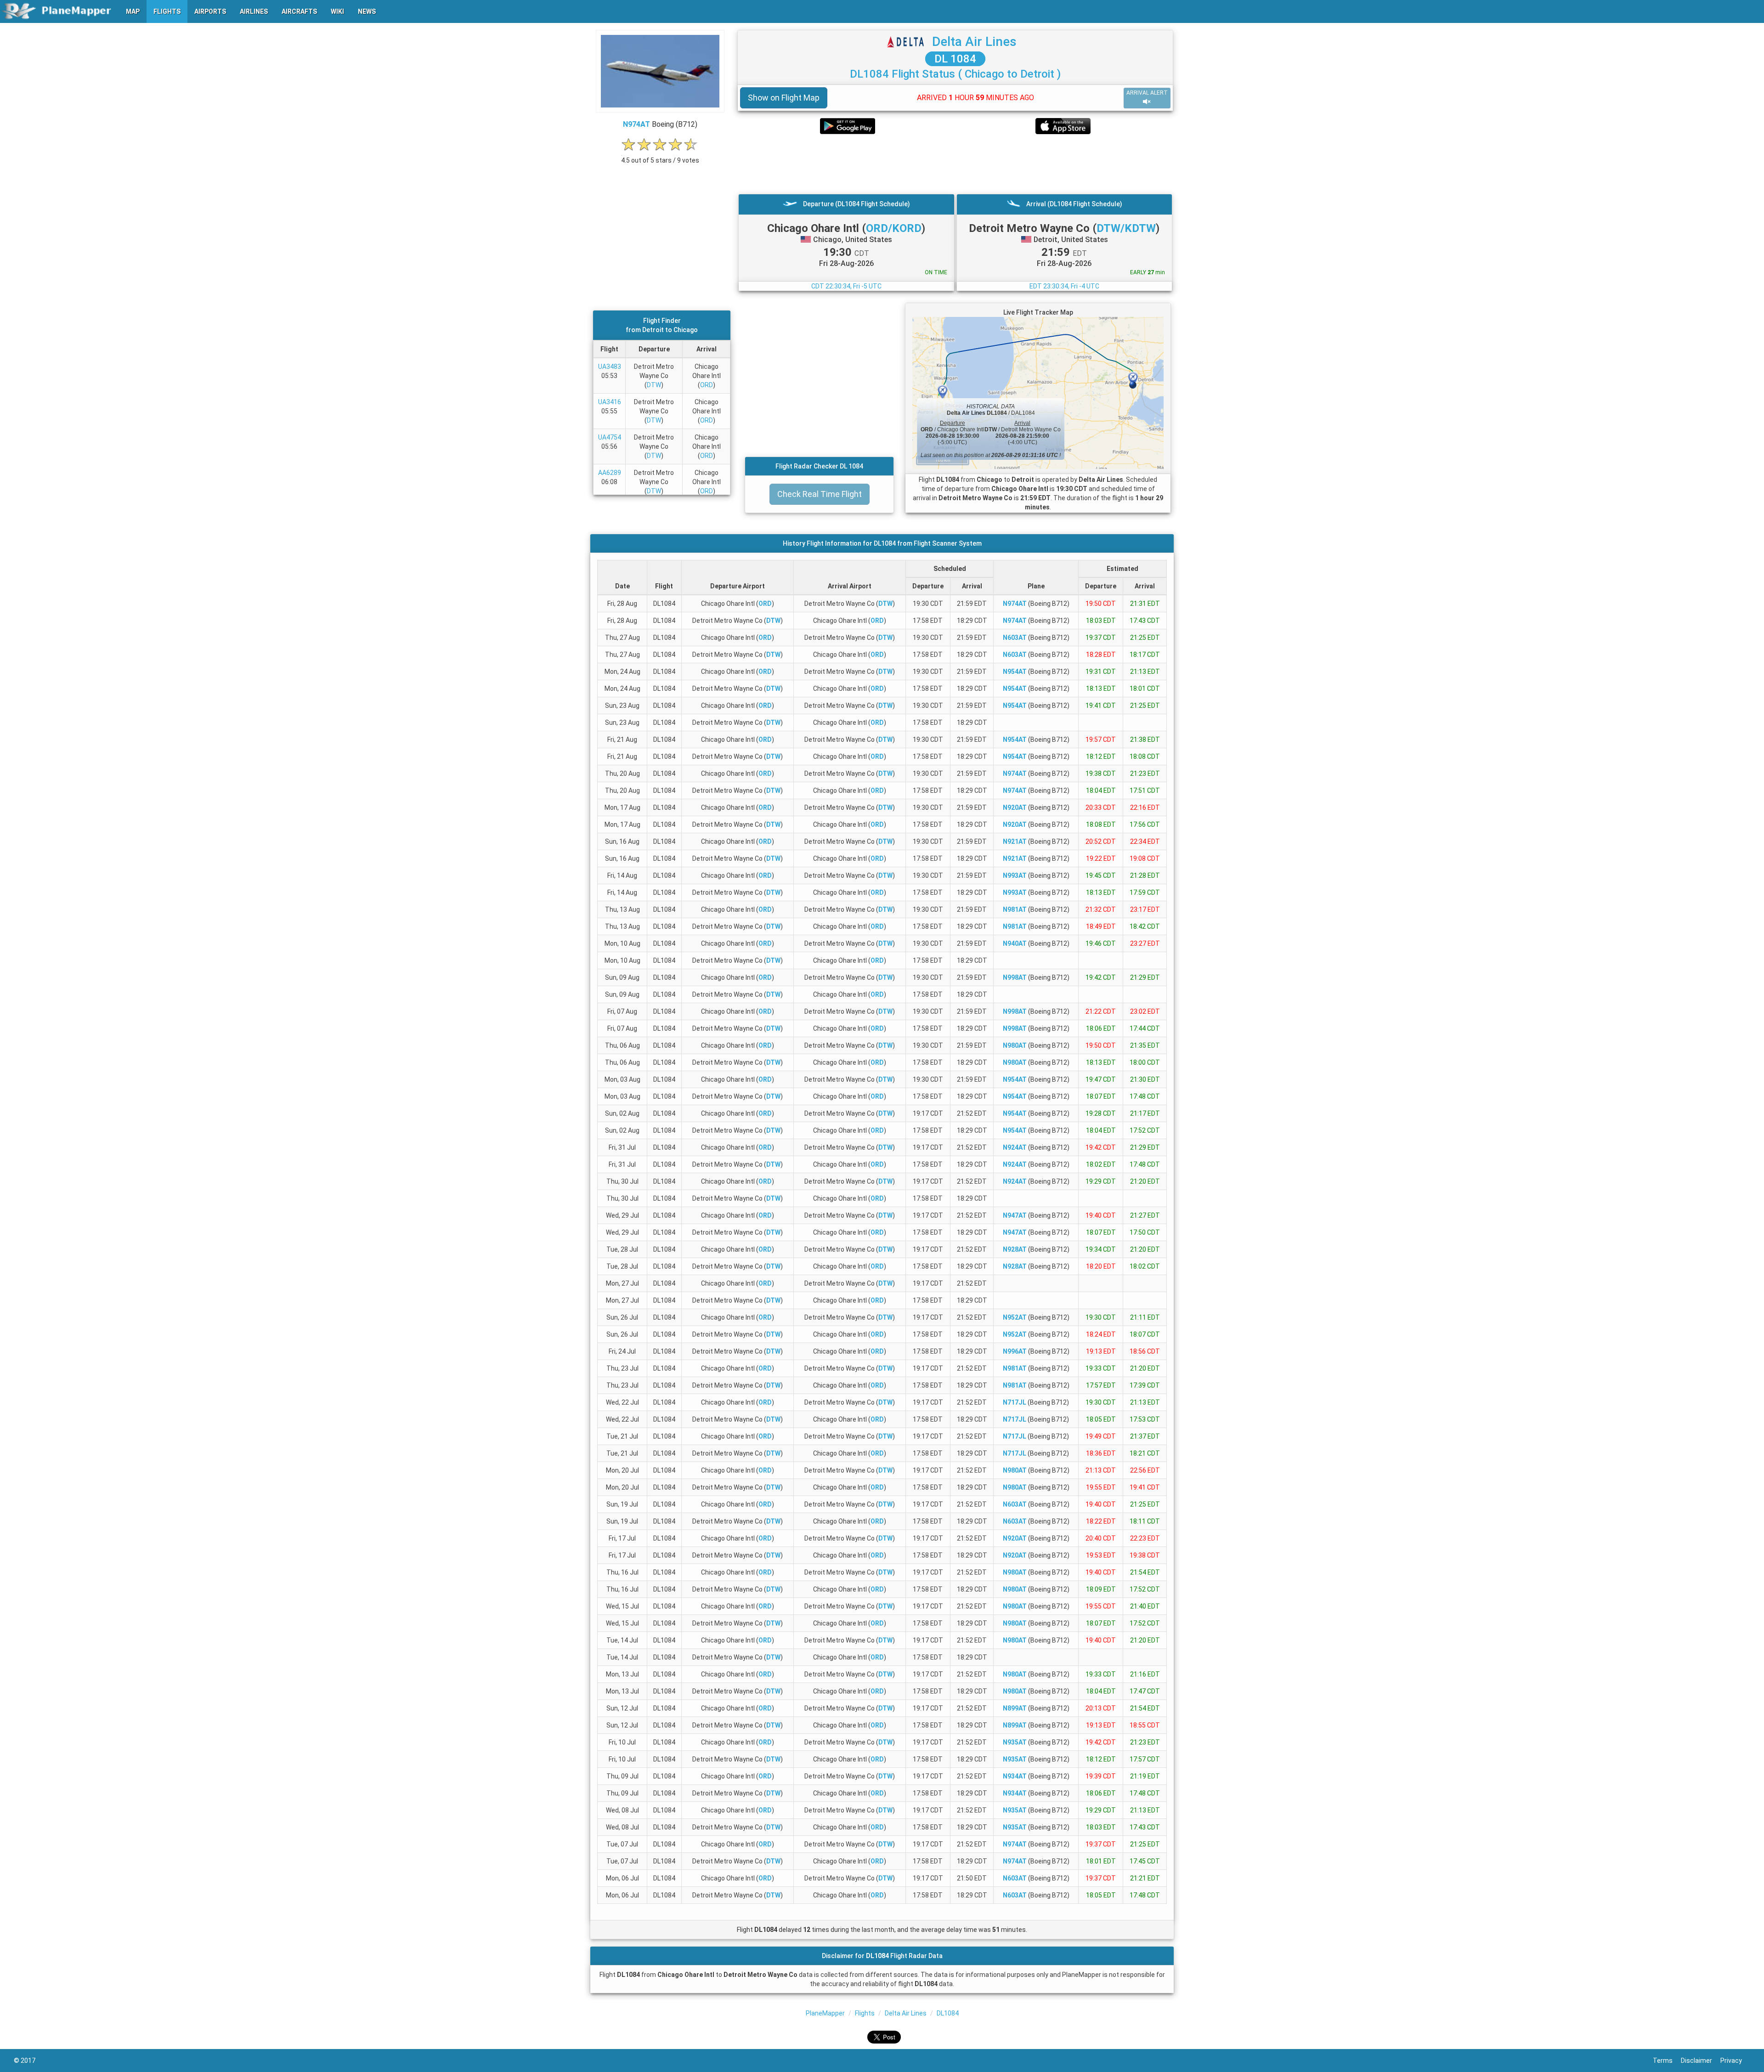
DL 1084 (955, 59)
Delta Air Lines (974, 42)
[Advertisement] (955, 164)
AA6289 (610, 473)
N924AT (1015, 1147)
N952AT (1015, 1317)
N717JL (1015, 1402)
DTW (654, 385)
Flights (865, 2013)
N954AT (1015, 672)
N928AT (1015, 1249)
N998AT (1015, 977)
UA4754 (610, 437)
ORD (707, 385)
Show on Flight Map (784, 98)
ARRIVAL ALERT (1147, 93)
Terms (1667, 2061)
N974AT (636, 124)
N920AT (1015, 807)
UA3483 (610, 367)
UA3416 (610, 402)
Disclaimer (1701, 2061)
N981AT (1015, 909)
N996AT (1015, 1351)
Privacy (1735, 2061)
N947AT (1015, 1215)
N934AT (1015, 1776)
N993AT (1015, 875)
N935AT (1015, 1742)
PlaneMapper (825, 2013)
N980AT (1015, 1045)
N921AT (1015, 841)
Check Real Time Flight (820, 494)
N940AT (1015, 943)
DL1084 (948, 2013)
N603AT (1015, 638)
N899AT (1015, 1708)
